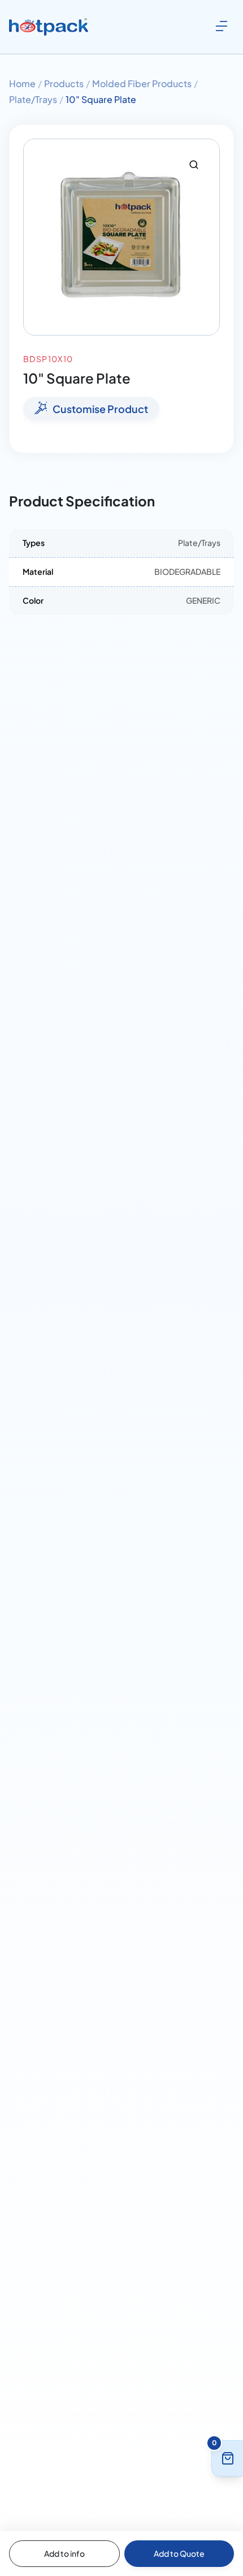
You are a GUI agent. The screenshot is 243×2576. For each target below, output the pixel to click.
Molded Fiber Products (142, 83)
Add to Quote (179, 2553)
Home (22, 83)
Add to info (64, 2553)
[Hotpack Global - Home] (49, 27)
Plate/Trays (33, 99)
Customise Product (100, 409)
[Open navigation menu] (222, 26)
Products (64, 83)
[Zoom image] (194, 165)
